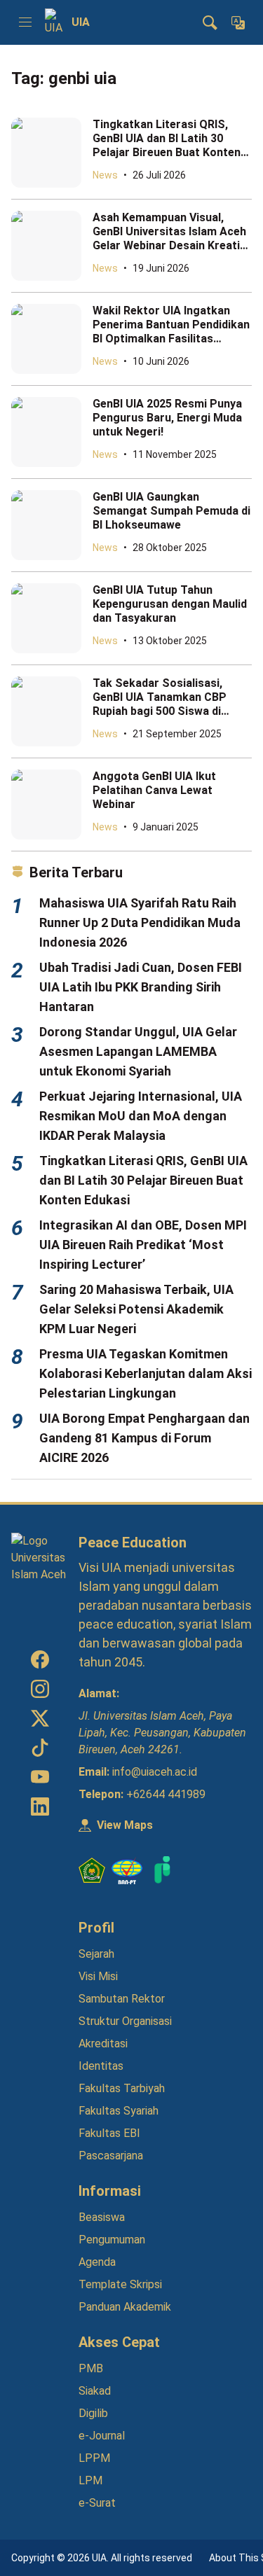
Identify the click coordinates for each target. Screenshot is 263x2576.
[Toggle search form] (210, 22)
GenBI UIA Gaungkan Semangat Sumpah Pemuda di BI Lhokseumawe (171, 511)
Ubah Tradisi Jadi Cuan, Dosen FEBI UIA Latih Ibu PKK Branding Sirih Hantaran (141, 987)
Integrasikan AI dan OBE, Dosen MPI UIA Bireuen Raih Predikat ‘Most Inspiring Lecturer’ (143, 1245)
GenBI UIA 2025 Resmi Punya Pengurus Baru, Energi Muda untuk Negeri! (167, 418)
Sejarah (96, 1954)
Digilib (93, 2413)
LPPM (94, 2458)
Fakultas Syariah (119, 2111)
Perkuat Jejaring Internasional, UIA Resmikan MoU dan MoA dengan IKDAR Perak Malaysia (141, 1116)
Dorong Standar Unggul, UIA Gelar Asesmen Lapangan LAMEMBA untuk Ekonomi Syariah (138, 1051)
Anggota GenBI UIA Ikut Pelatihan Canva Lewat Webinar (154, 790)
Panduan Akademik (125, 2307)
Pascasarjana (111, 2156)
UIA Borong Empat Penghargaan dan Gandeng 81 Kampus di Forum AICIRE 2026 (144, 1438)
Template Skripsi (120, 2284)
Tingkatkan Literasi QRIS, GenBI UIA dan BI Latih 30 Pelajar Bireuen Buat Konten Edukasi (167, 145)
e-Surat (97, 2503)
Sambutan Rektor (122, 1999)
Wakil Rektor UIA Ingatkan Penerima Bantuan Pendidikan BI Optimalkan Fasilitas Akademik (171, 332)
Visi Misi (98, 1976)
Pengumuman (112, 2240)
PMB (91, 2368)
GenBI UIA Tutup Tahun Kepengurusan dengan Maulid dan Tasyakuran (170, 604)
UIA (81, 22)
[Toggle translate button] (238, 22)
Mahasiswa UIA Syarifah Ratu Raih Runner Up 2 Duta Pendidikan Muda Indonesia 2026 (140, 923)
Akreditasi (103, 2044)
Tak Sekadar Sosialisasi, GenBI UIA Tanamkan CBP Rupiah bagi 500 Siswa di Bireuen (160, 704)
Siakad (95, 2391)
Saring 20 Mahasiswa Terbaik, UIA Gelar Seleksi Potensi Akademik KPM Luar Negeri (136, 1309)
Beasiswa (102, 2217)
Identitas (101, 2066)
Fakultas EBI (109, 2133)
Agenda (97, 2262)
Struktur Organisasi (125, 2021)
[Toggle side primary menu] (25, 22)
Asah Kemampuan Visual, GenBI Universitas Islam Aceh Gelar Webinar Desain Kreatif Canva (169, 238)
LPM (90, 2480)
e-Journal (102, 2436)
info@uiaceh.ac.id (155, 1772)
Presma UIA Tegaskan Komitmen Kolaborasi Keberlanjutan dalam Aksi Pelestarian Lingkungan (146, 1373)
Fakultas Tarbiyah (122, 2088)
